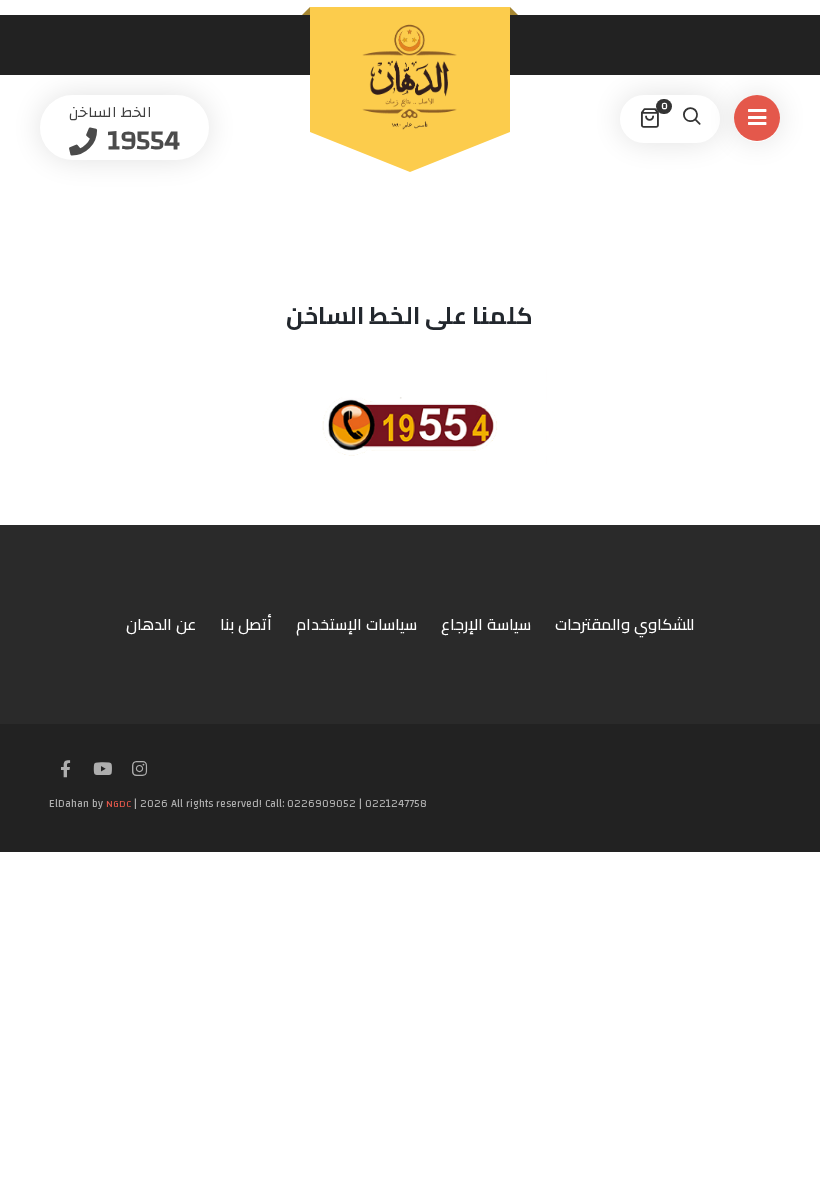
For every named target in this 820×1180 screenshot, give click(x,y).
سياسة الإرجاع (486, 624)
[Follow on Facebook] (65, 770)
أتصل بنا (246, 624)
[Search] (691, 119)
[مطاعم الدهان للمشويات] (410, 77)
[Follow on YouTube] (102, 770)
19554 (140, 140)
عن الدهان (161, 624)
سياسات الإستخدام (356, 624)
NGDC (118, 804)
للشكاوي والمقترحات (624, 624)
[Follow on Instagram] (139, 770)
